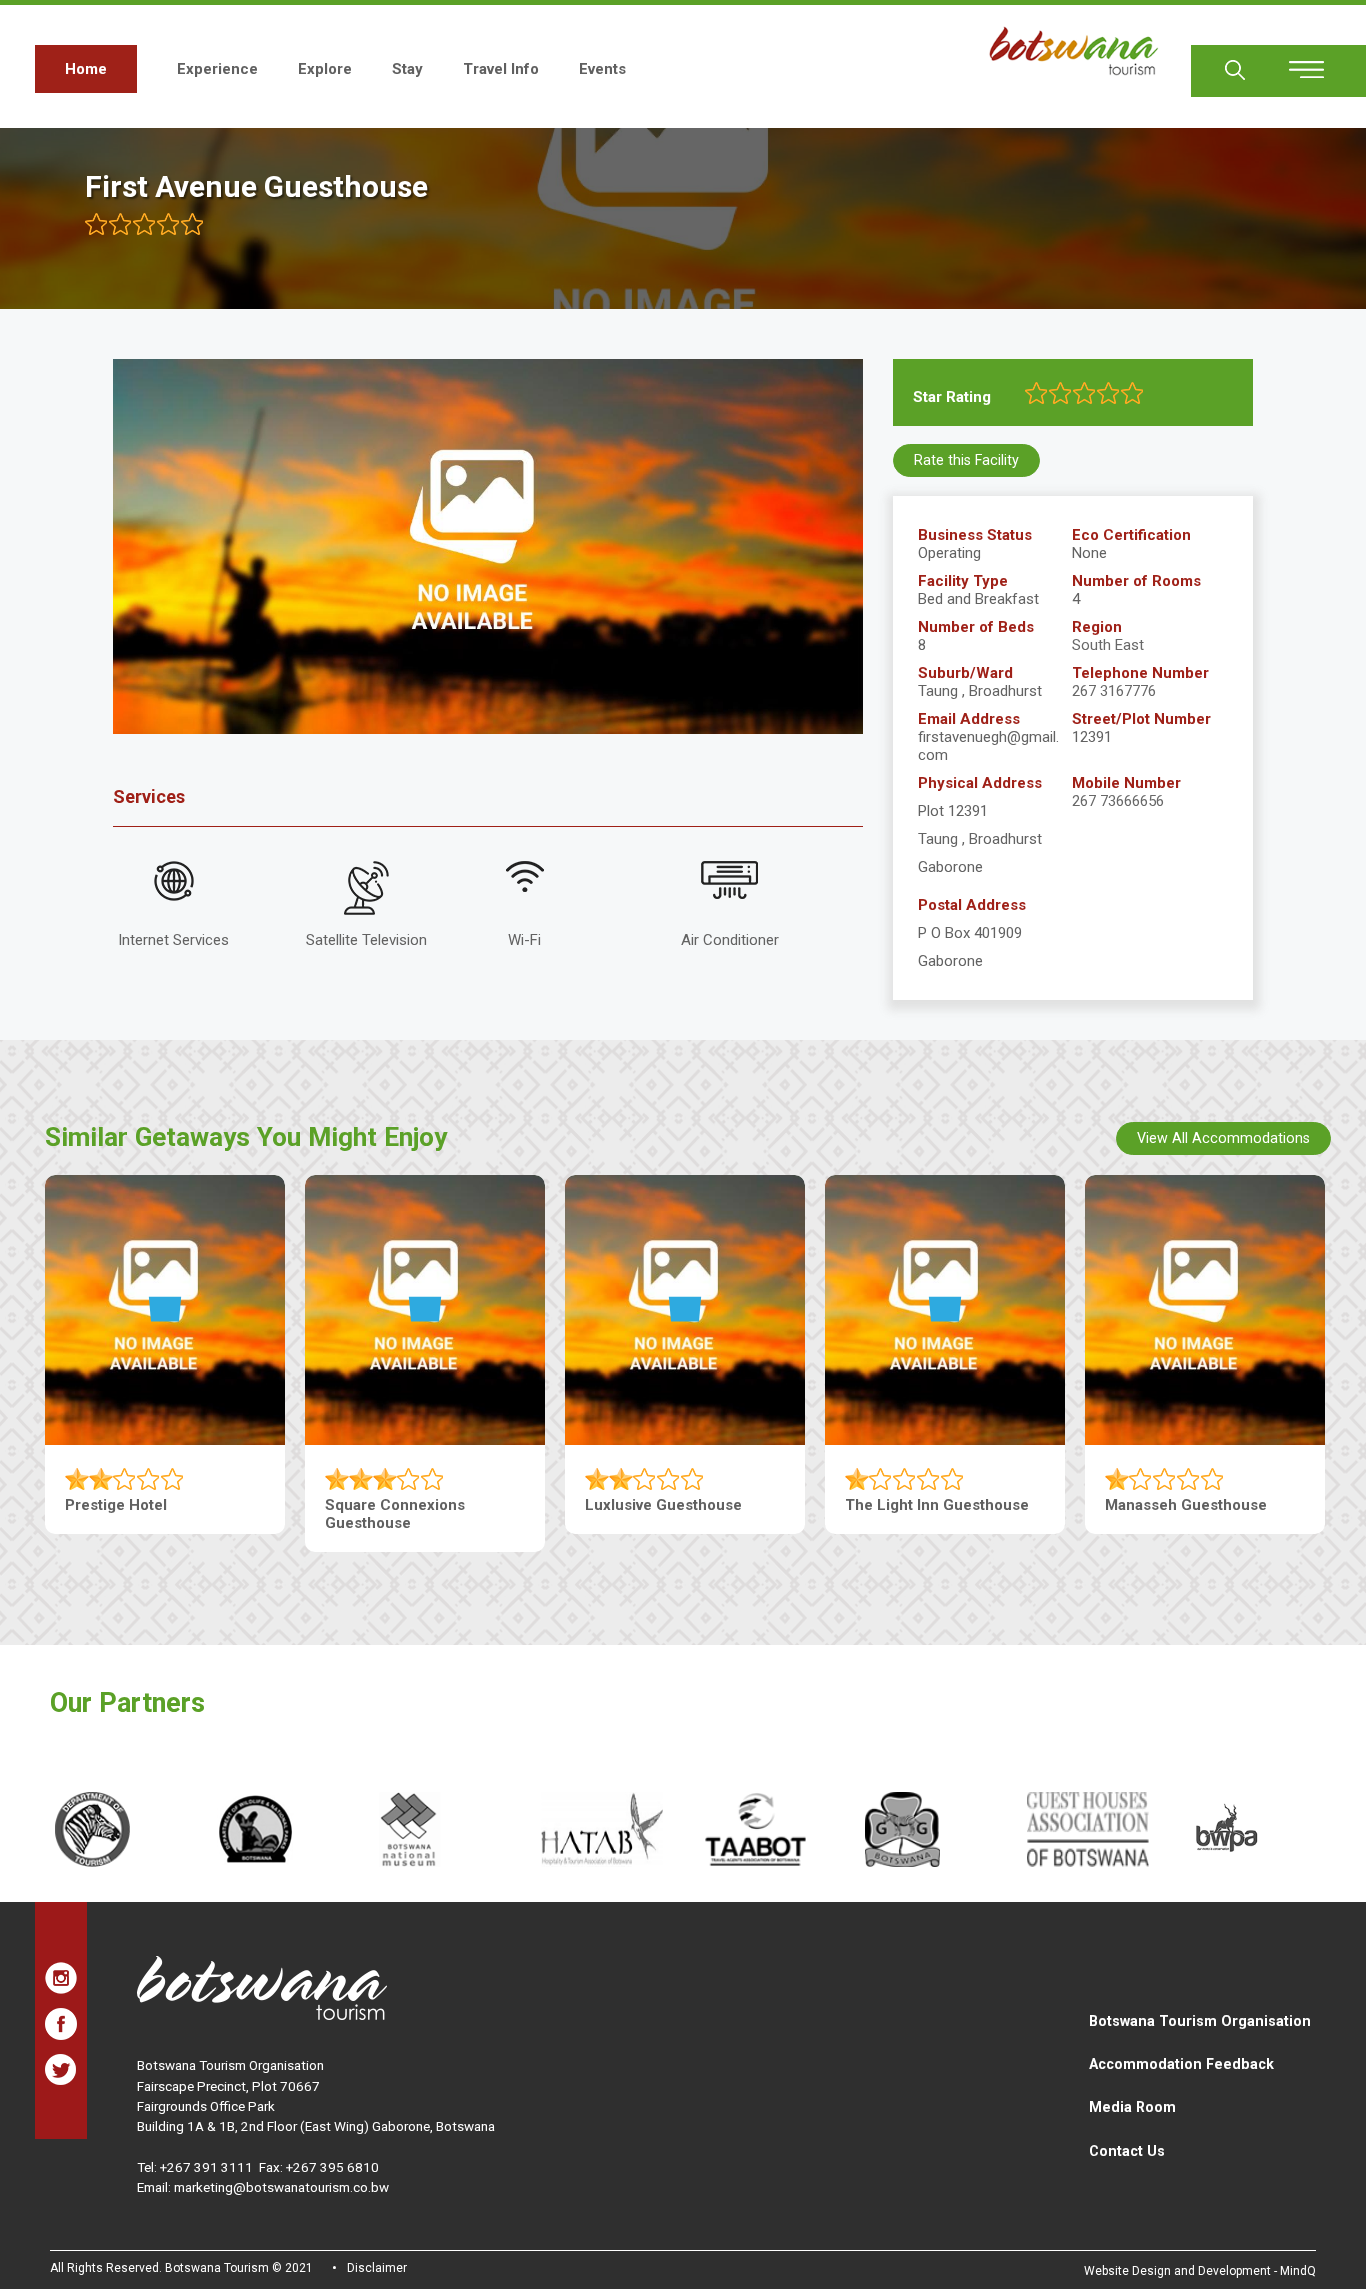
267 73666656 (1118, 801)
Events (602, 69)
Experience (217, 69)
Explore (325, 69)
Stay (407, 69)
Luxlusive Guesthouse (663, 1505)
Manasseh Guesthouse (1186, 1505)
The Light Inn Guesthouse (937, 1505)
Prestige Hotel (116, 1505)
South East (1108, 645)
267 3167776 (1114, 691)
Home (86, 69)
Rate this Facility (966, 460)
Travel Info (501, 69)
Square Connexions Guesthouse (395, 1514)
